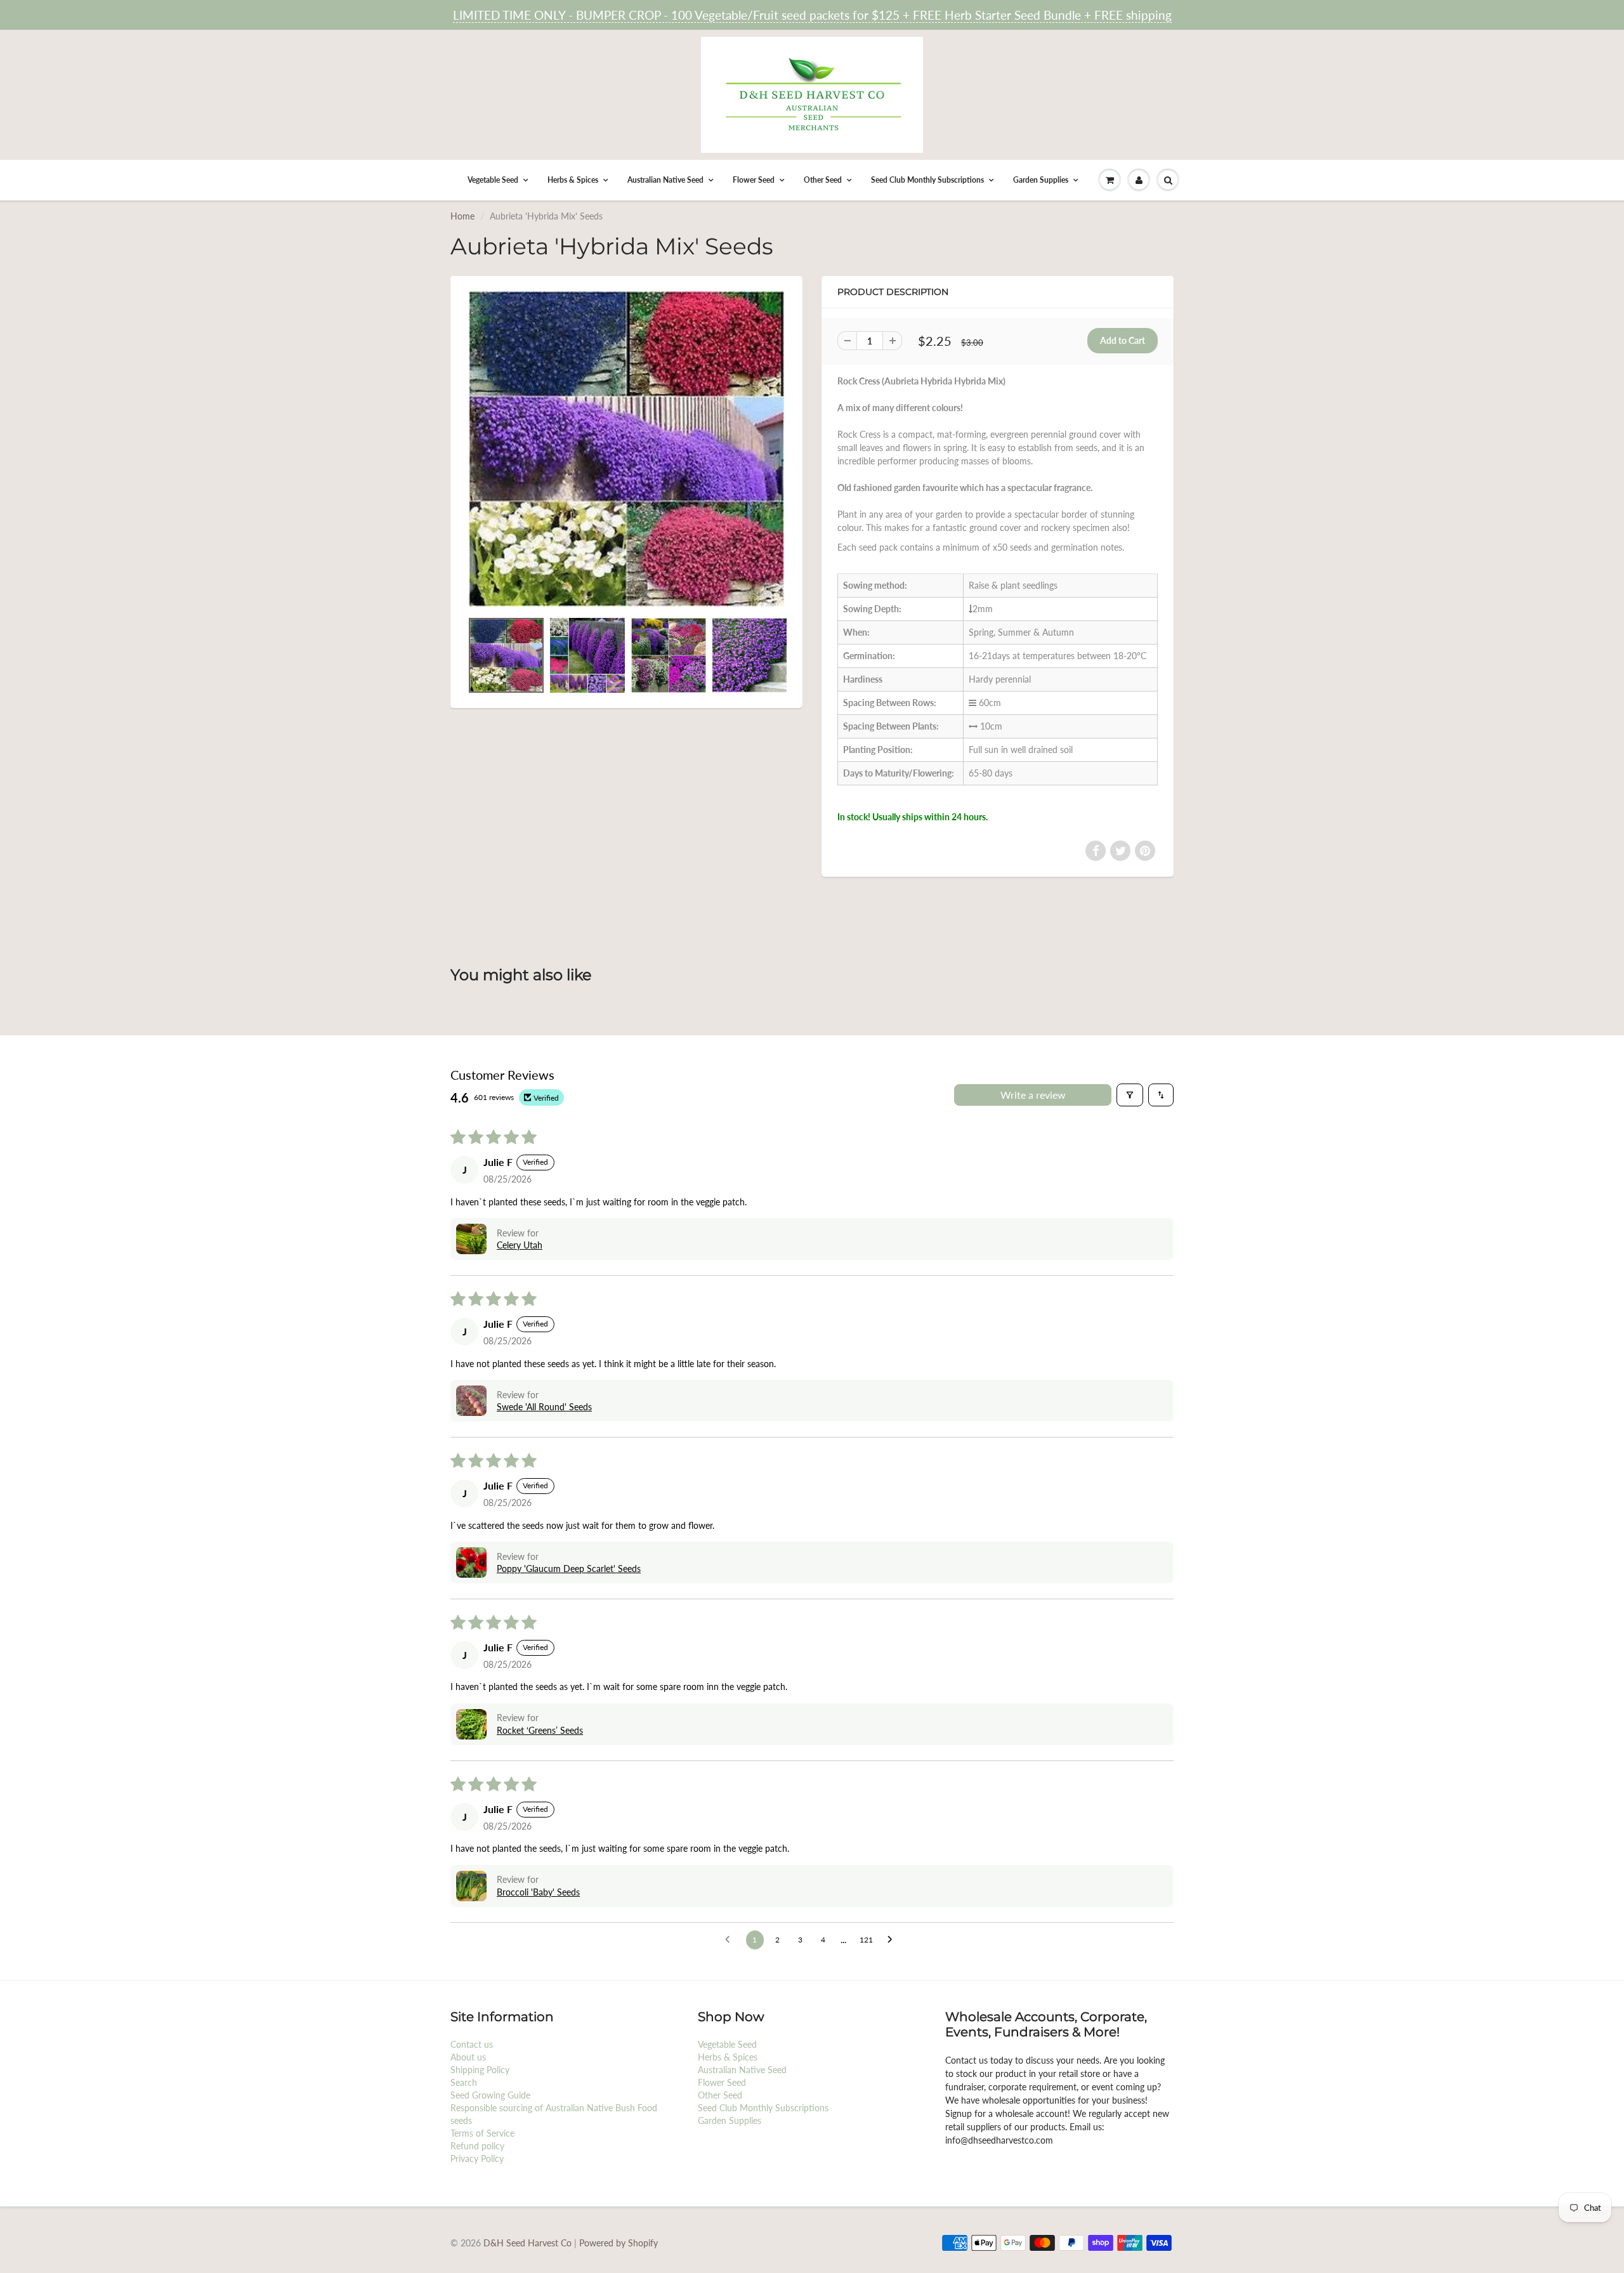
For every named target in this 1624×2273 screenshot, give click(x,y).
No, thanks (722, 1220)
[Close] (984, 1030)
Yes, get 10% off (722, 1172)
